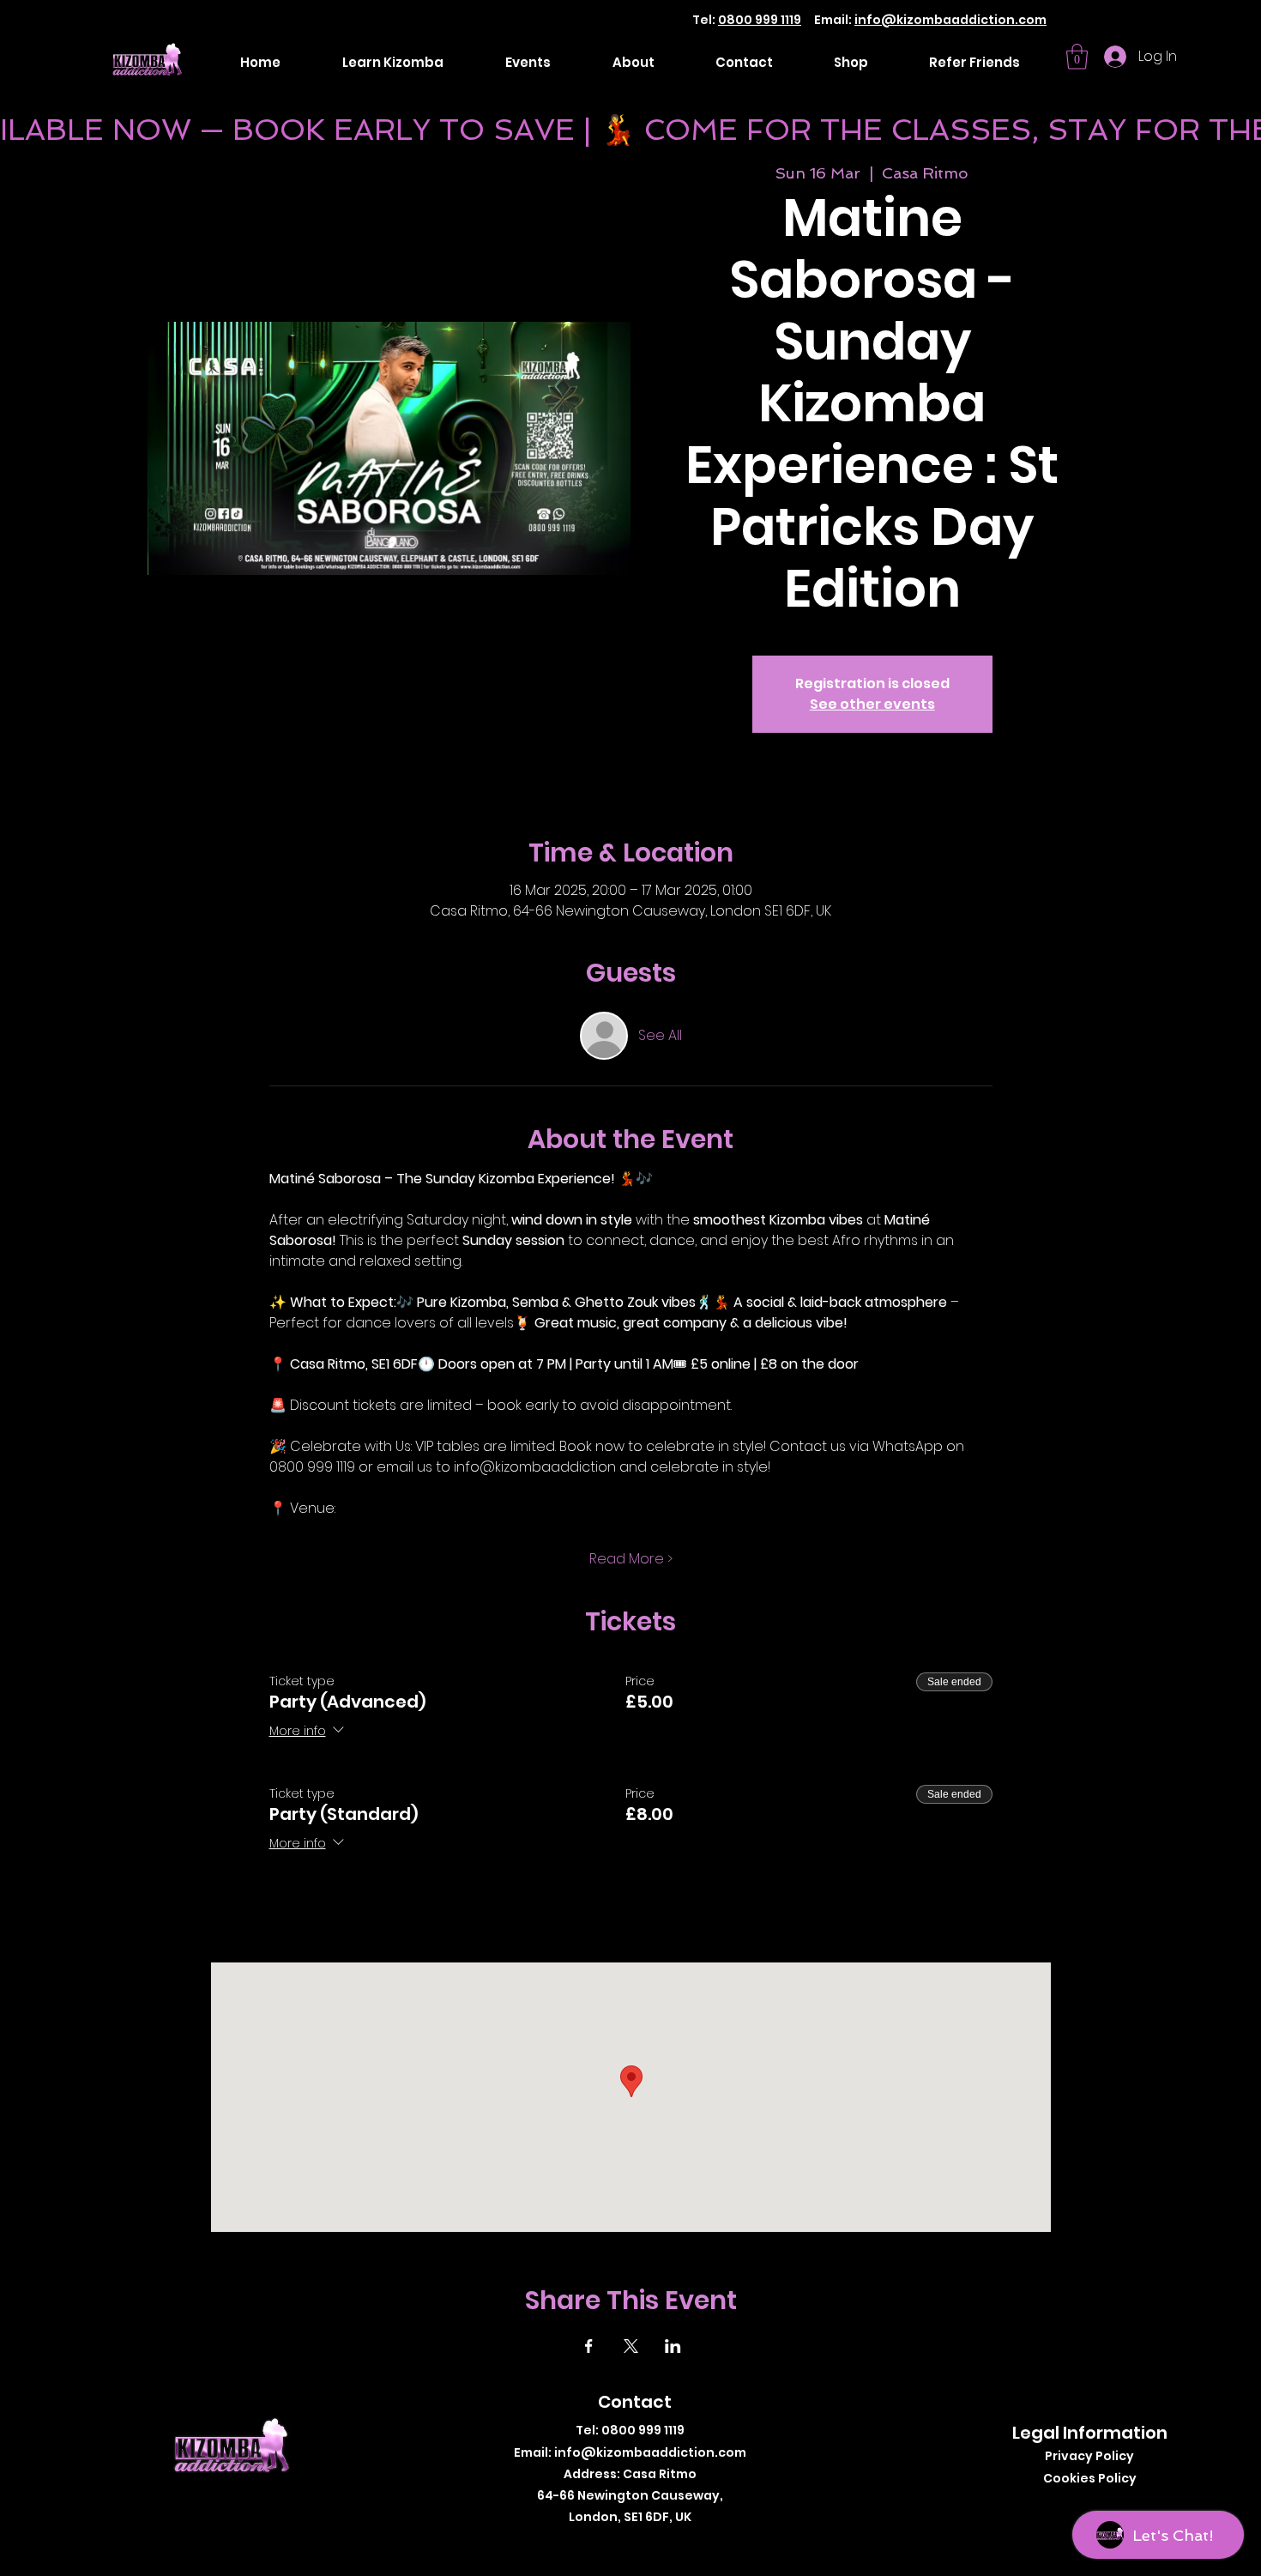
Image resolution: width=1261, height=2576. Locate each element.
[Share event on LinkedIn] (673, 2346)
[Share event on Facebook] (589, 2346)
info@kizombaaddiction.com (950, 20)
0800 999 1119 (760, 20)
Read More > (631, 1559)
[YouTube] (673, 2545)
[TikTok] (647, 2545)
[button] (1077, 57)
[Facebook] (596, 2545)
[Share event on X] (631, 2346)
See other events (872, 704)
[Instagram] (621, 2545)
